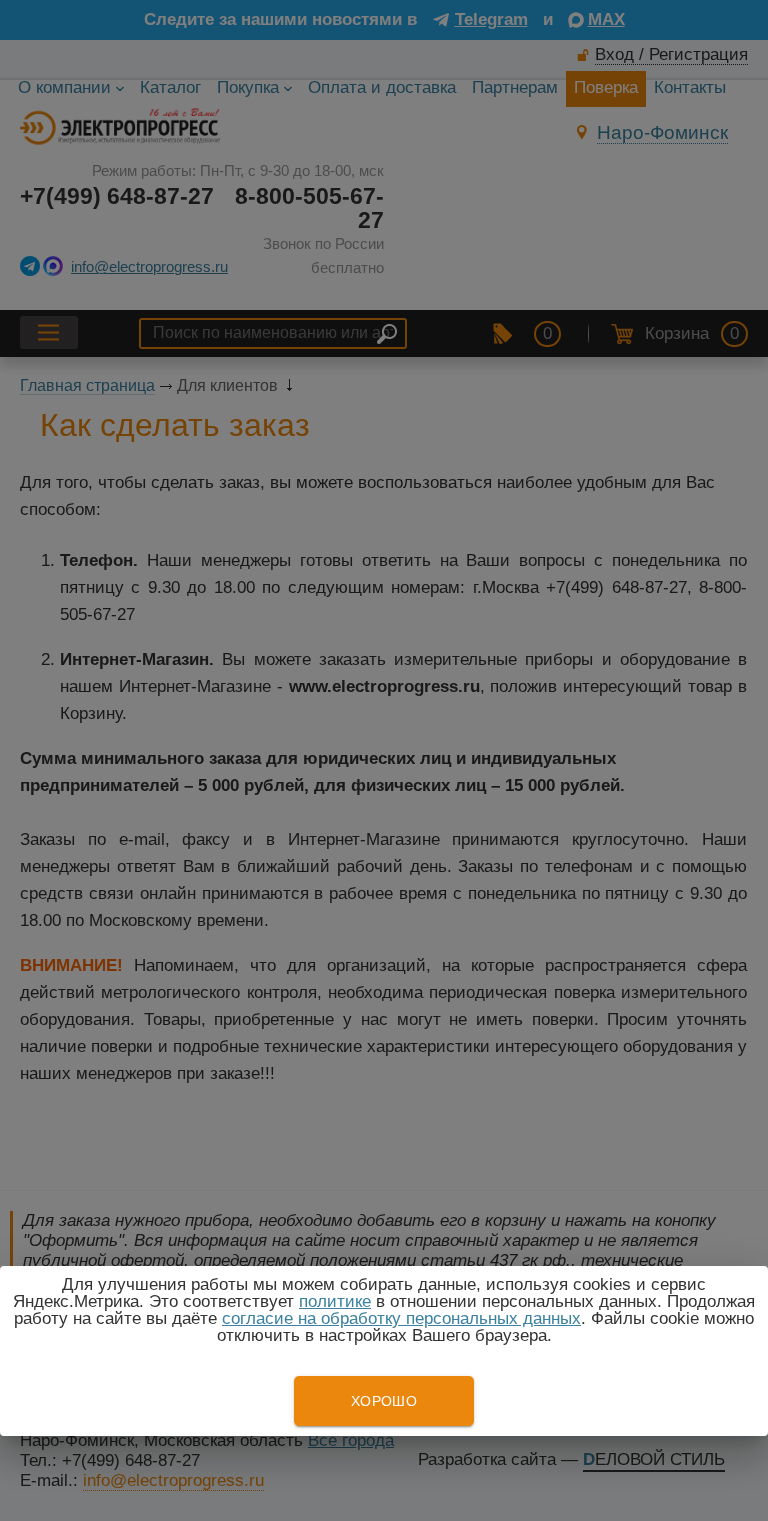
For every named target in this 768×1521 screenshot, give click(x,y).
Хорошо (384, 1401)
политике (335, 1301)
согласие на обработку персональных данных (401, 1318)
